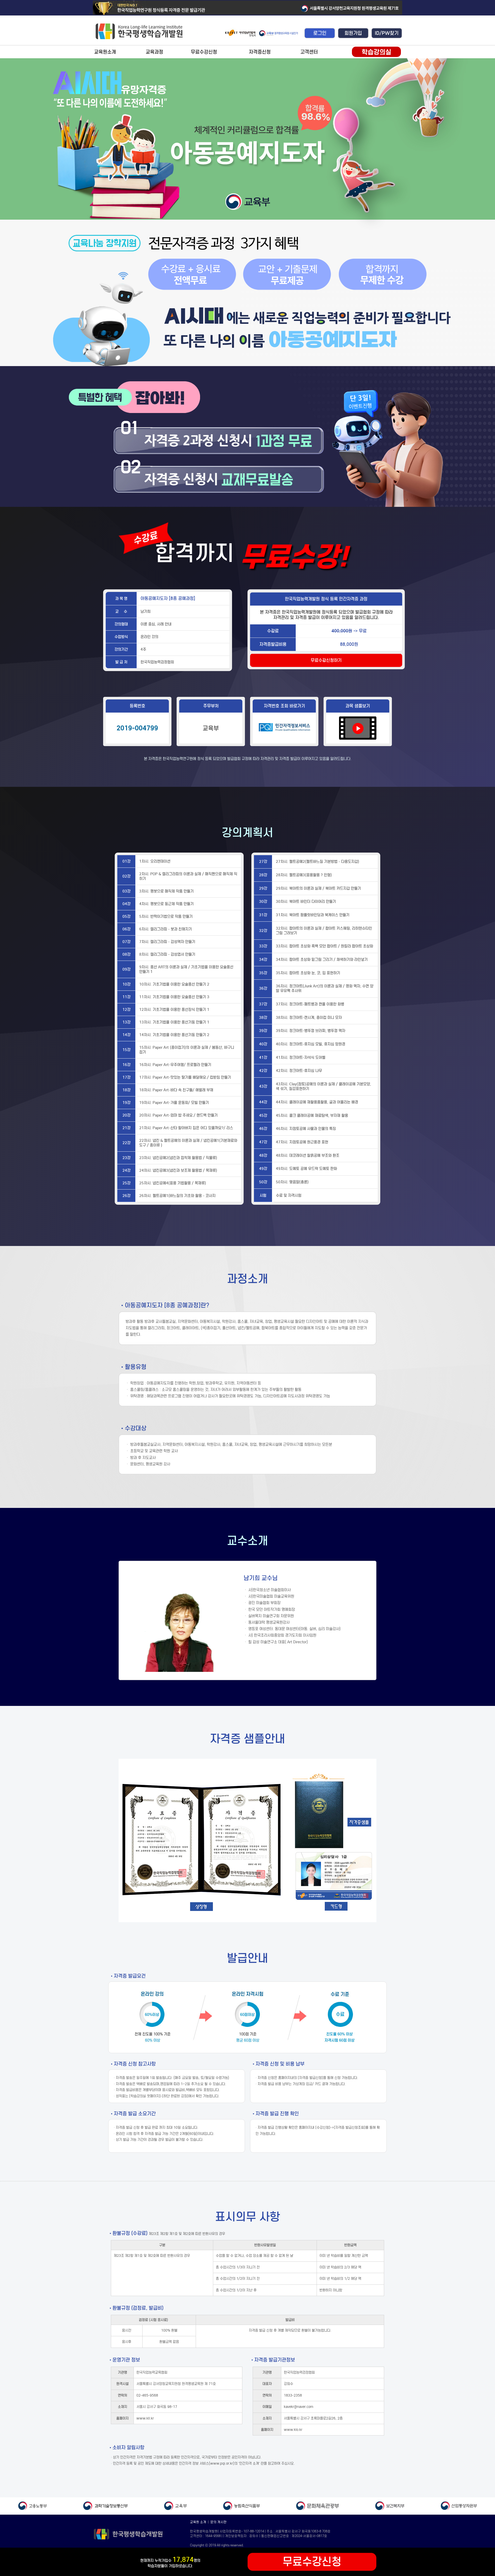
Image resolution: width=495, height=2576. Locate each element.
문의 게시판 (218, 2522)
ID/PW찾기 (387, 33)
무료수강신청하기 (326, 660)
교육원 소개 (198, 2522)
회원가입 (353, 33)
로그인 (320, 33)
